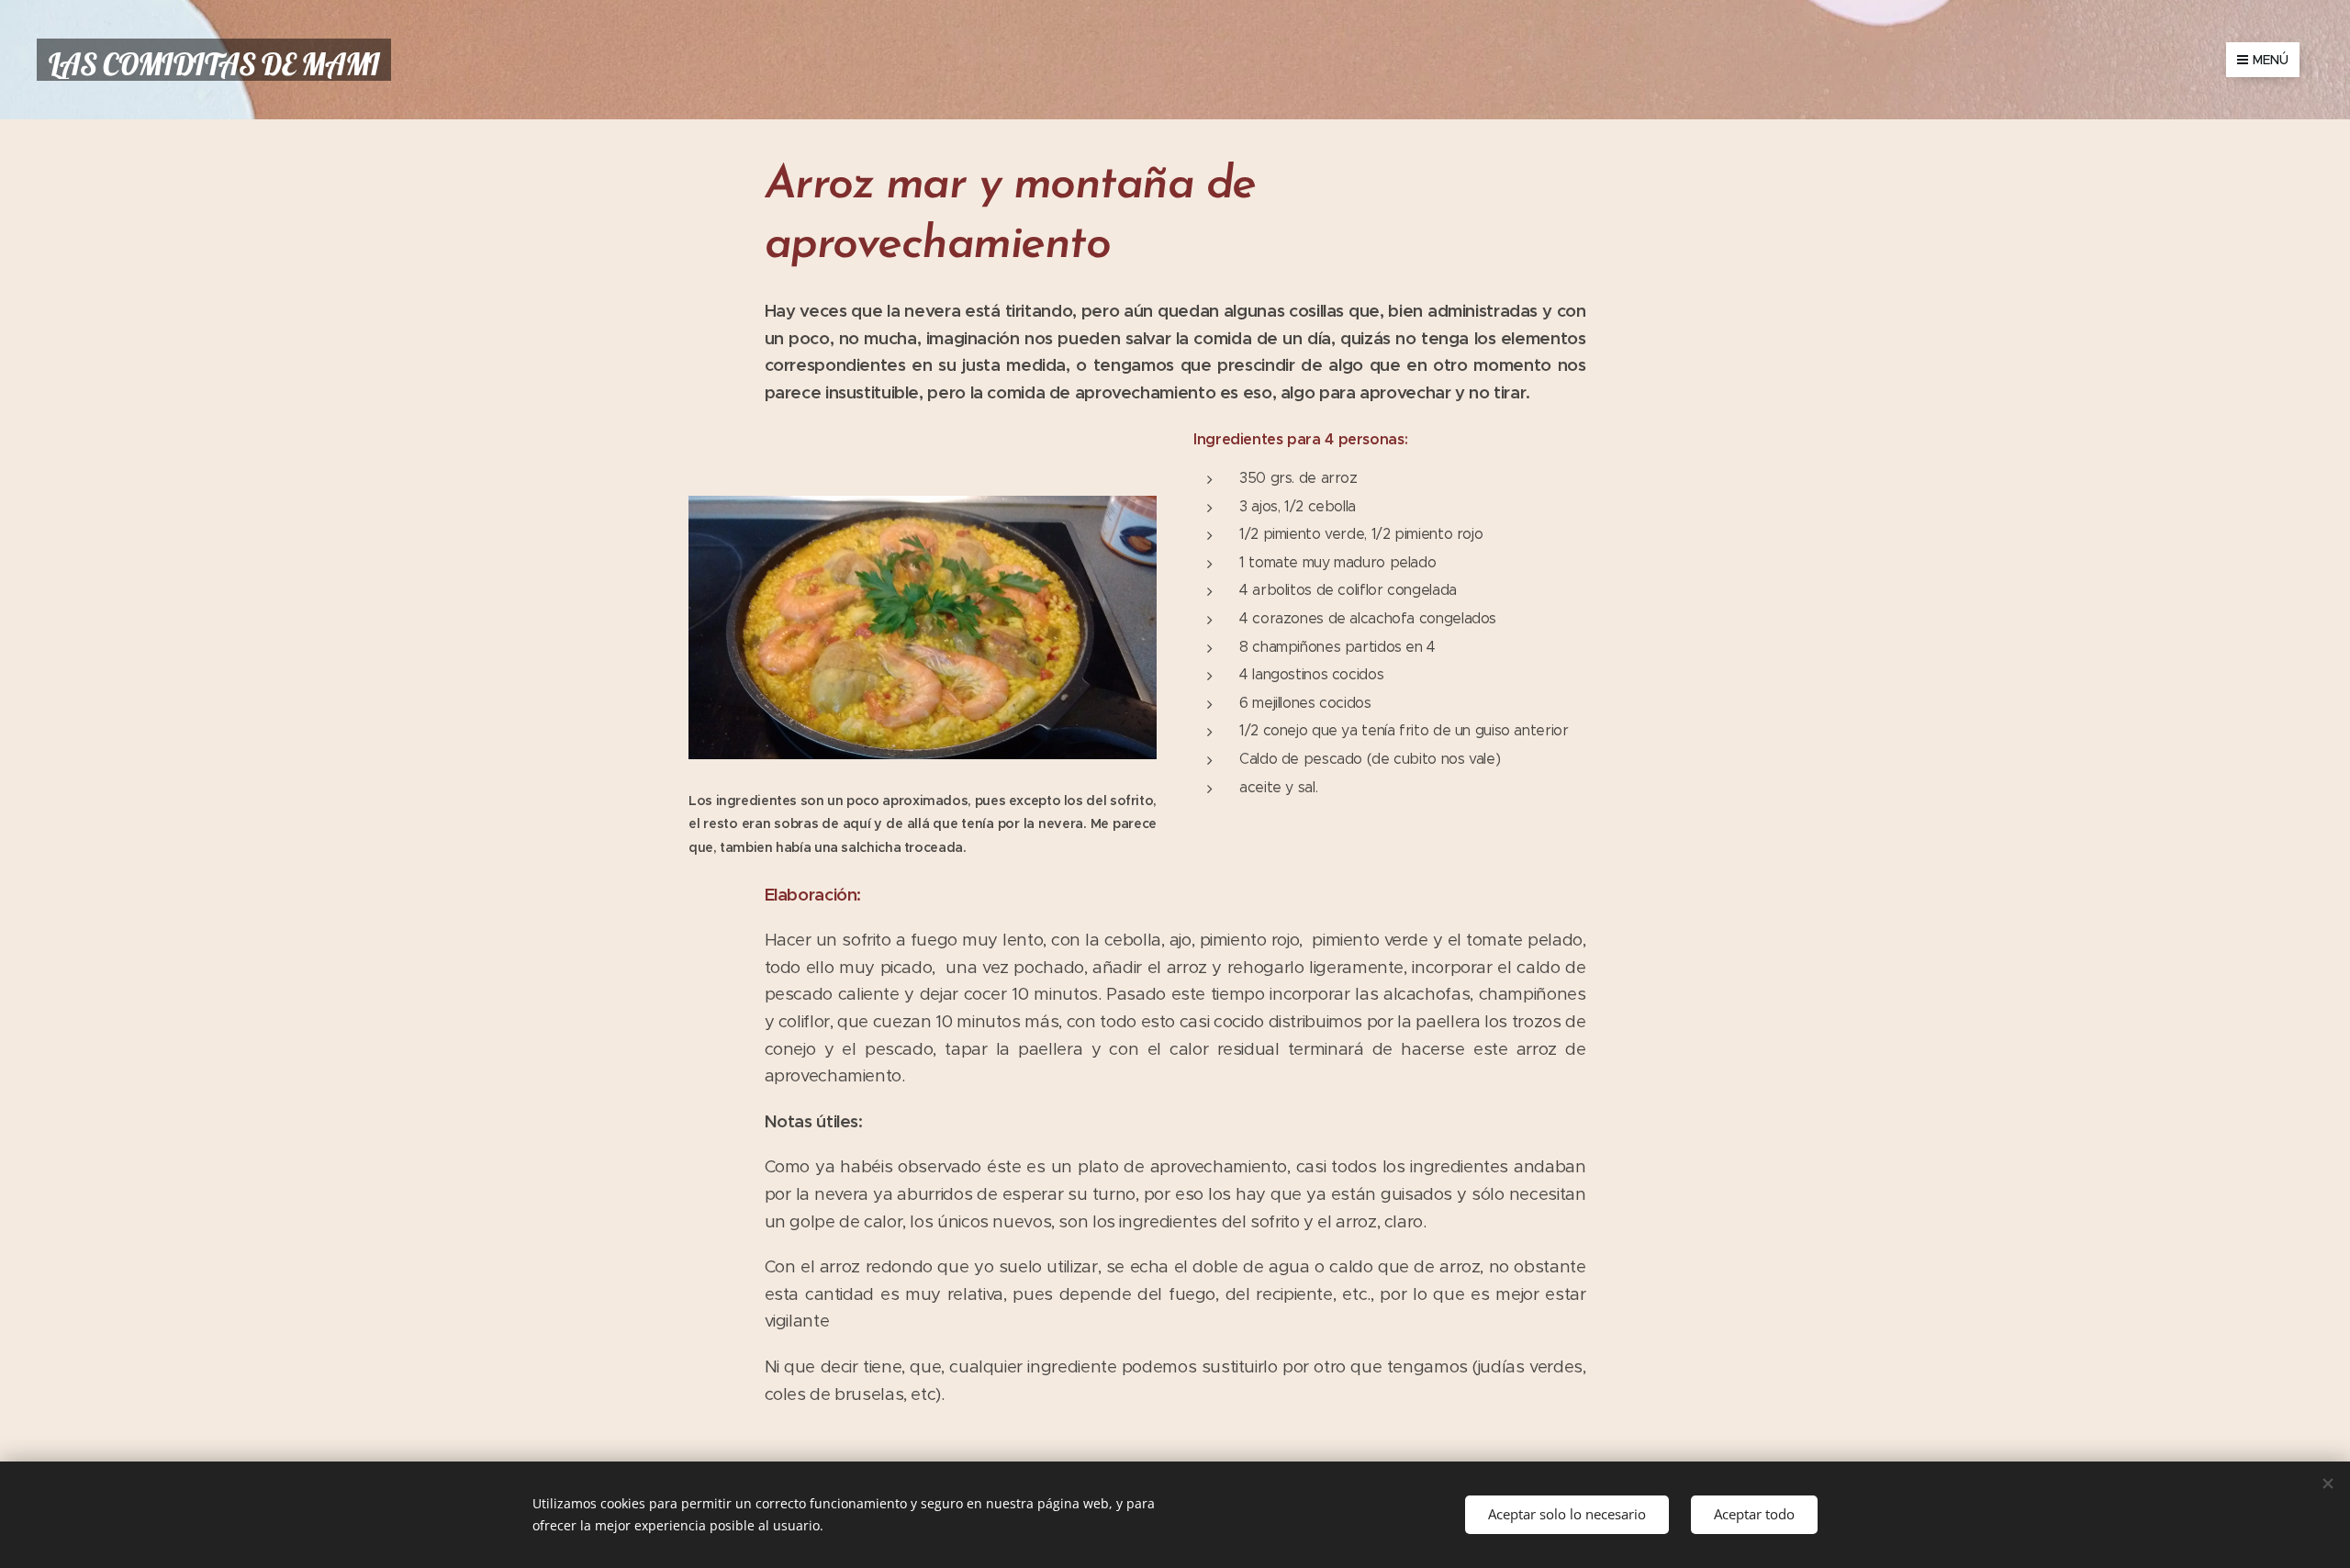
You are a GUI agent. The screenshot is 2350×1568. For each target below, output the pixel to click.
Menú (2271, 60)
